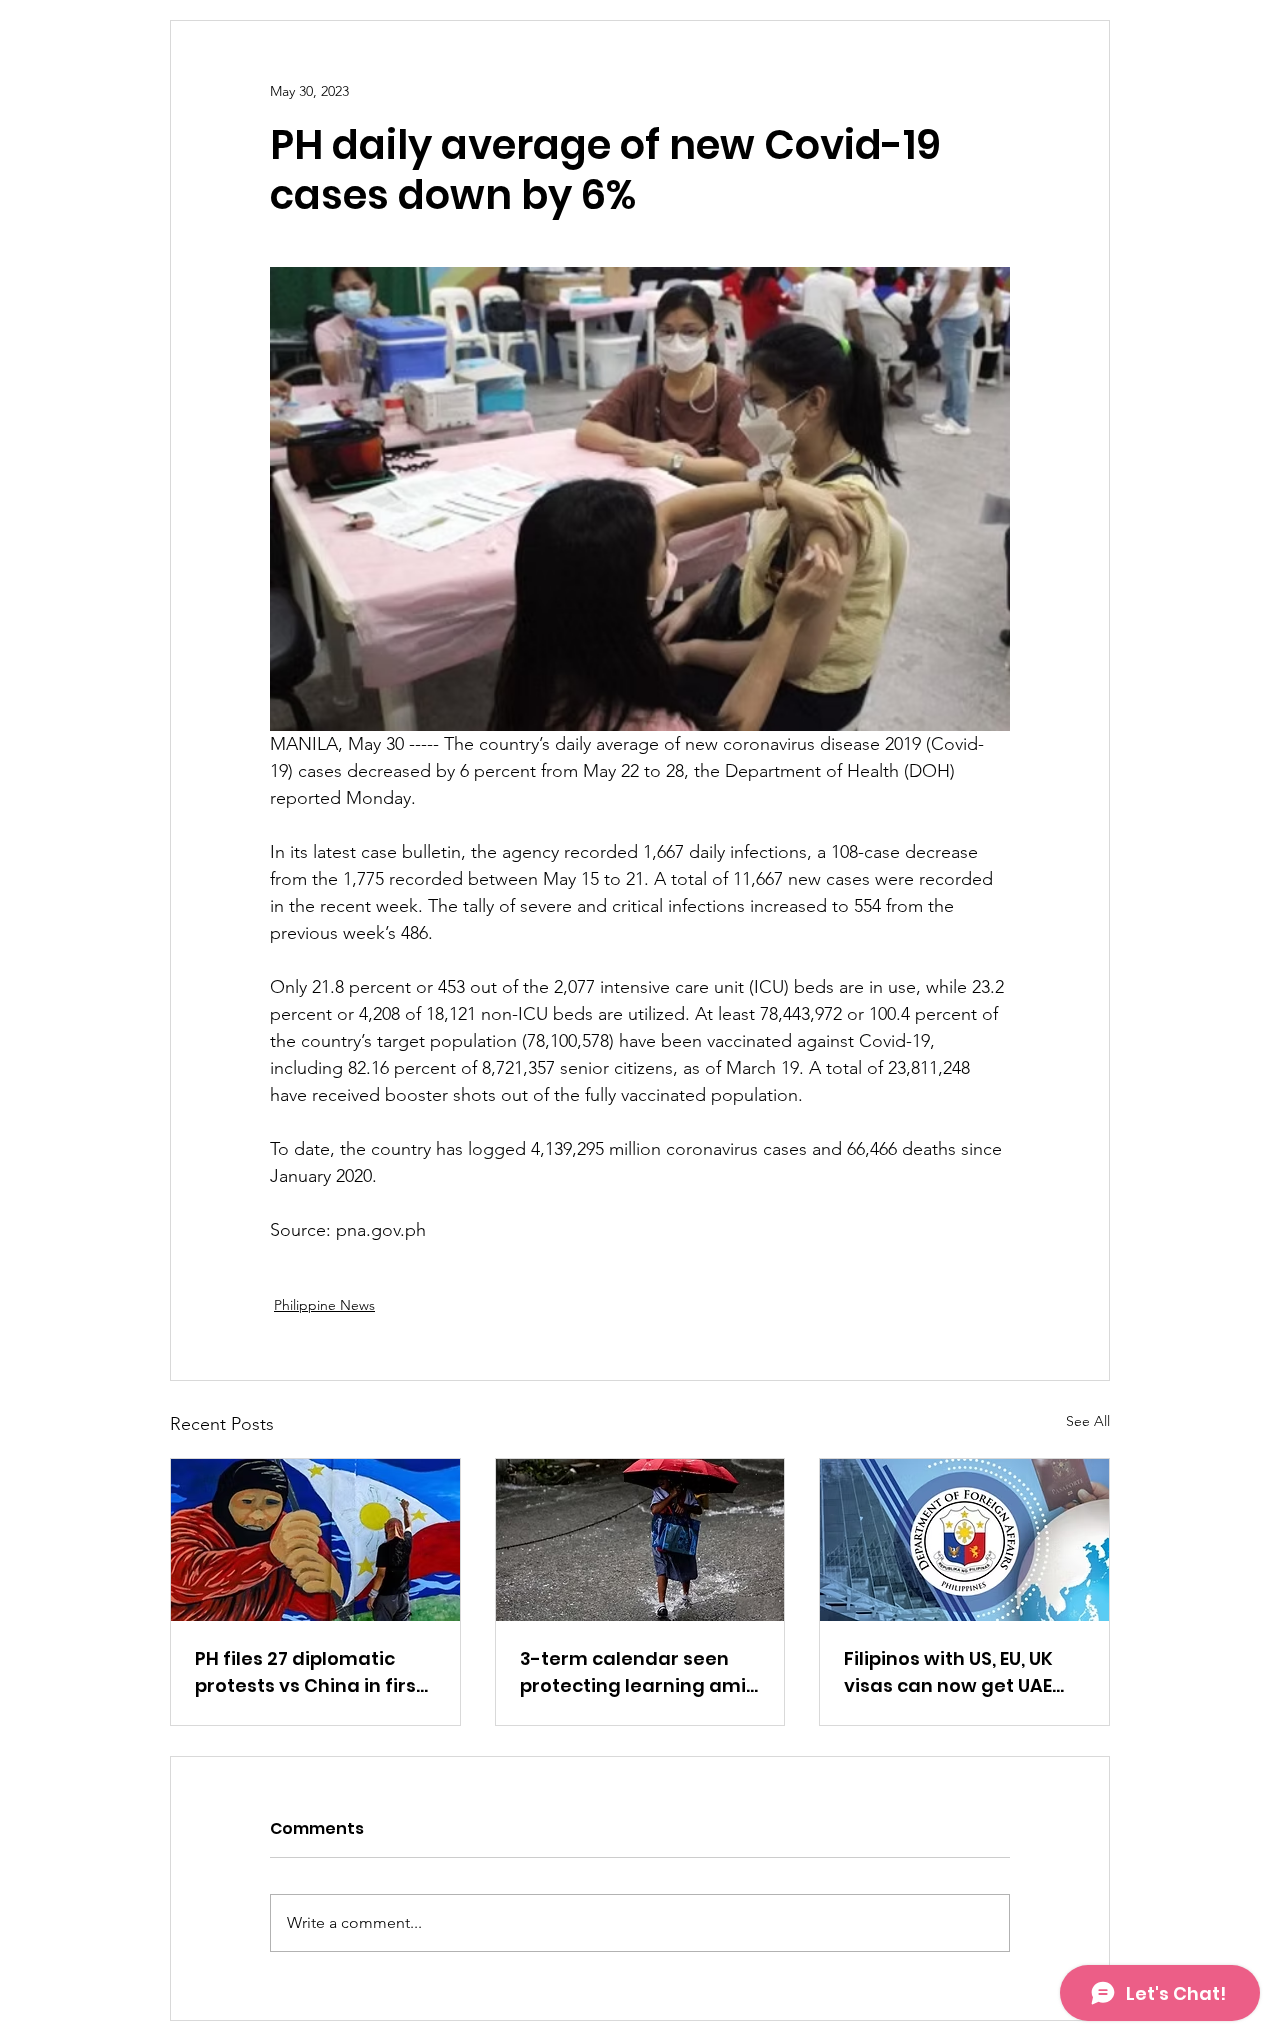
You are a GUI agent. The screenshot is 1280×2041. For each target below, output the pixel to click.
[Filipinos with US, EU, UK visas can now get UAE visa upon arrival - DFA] (964, 1540)
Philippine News (324, 1305)
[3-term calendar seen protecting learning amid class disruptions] (640, 1540)
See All (1088, 1421)
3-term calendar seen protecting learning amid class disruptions (639, 1672)
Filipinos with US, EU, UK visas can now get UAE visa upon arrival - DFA (950, 1672)
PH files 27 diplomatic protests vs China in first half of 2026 (309, 1672)
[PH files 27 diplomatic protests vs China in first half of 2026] (315, 1540)
